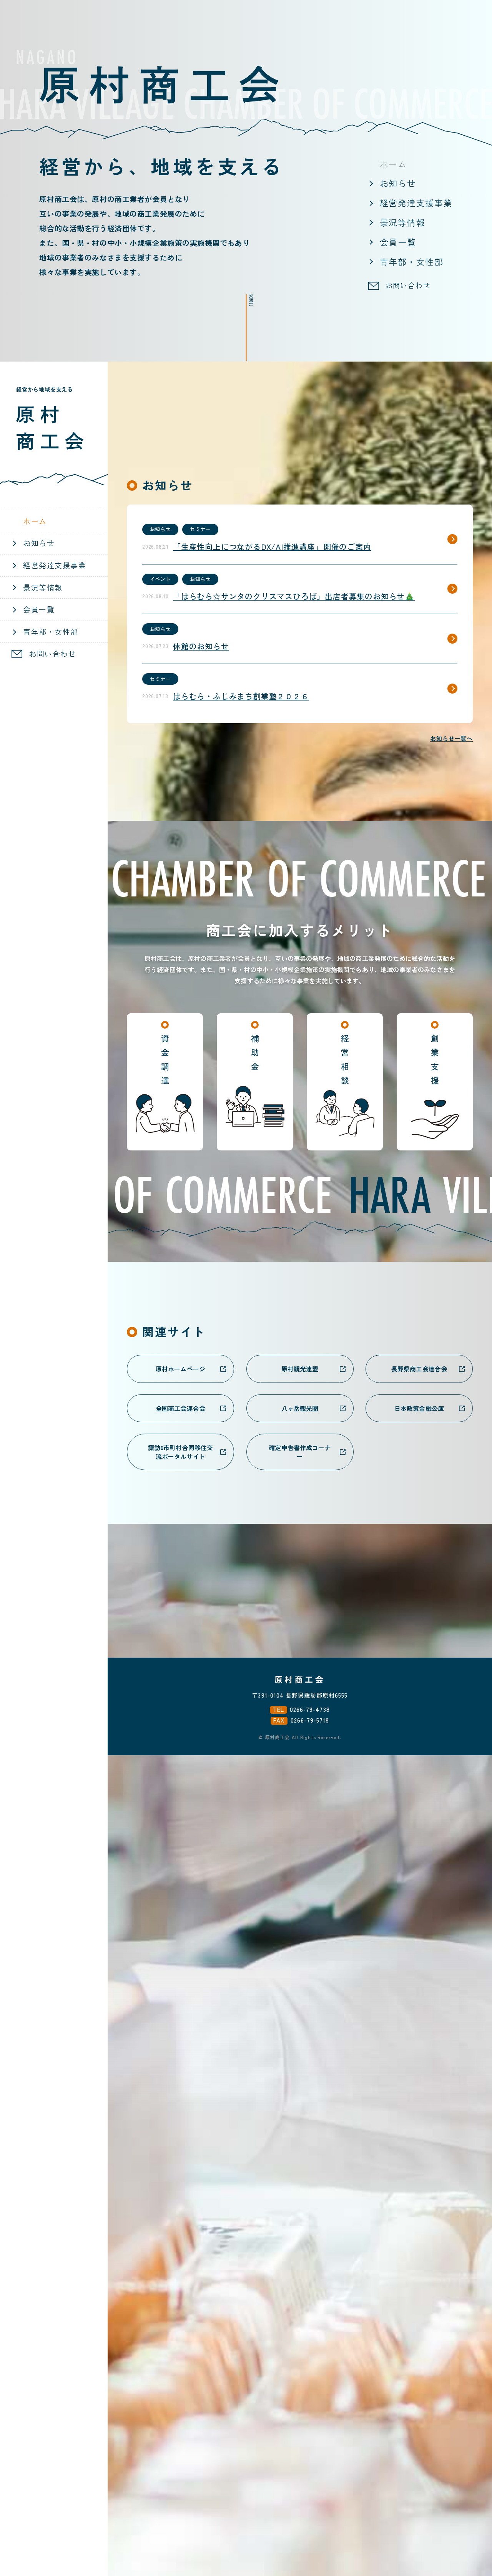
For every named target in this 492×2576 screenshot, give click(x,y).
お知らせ (398, 183)
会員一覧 (398, 242)
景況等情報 (403, 222)
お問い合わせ (408, 285)
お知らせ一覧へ (451, 738)
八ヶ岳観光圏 (300, 1408)
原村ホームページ (180, 1369)
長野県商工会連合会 (419, 1369)
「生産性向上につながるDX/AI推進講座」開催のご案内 (272, 547)
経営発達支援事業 (416, 203)
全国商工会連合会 (180, 1408)
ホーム (393, 164)
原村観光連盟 (300, 1369)
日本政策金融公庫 (419, 1408)
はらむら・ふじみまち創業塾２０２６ (241, 696)
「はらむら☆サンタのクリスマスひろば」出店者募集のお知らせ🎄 (294, 596)
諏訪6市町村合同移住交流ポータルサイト (181, 1452)
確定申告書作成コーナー (300, 1452)
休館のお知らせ (201, 646)
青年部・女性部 (412, 261)
